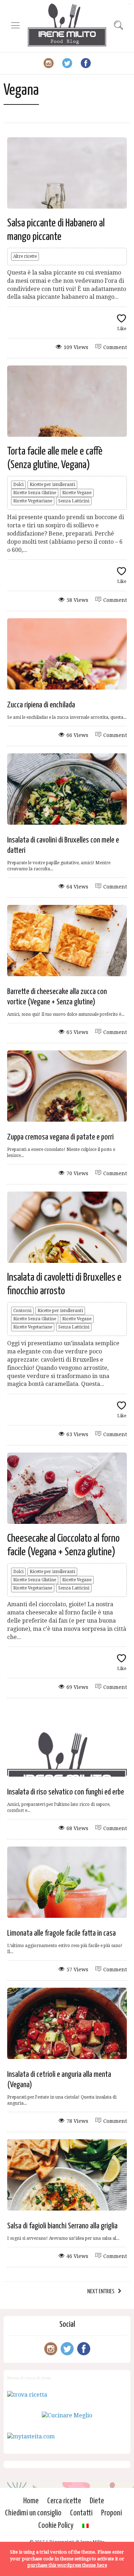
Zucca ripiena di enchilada (41, 705)
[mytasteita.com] (31, 2436)
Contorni (22, 1311)
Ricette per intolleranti (52, 485)
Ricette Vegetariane (33, 501)
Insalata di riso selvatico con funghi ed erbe (66, 1792)
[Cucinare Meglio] (67, 2415)
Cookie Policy (56, 2526)
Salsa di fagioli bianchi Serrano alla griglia (62, 2226)
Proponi (111, 2513)
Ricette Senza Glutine (35, 493)
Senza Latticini (74, 501)
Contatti (81, 2513)
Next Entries (101, 2292)
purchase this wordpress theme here (67, 2565)
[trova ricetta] (27, 2395)
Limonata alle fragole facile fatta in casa (61, 1933)
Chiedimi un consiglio (33, 2513)
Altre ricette (25, 256)
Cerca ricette (64, 2501)
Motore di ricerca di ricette (29, 2378)
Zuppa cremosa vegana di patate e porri (60, 1137)
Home (31, 2501)
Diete (97, 2501)
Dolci (18, 485)
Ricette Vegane (77, 493)
